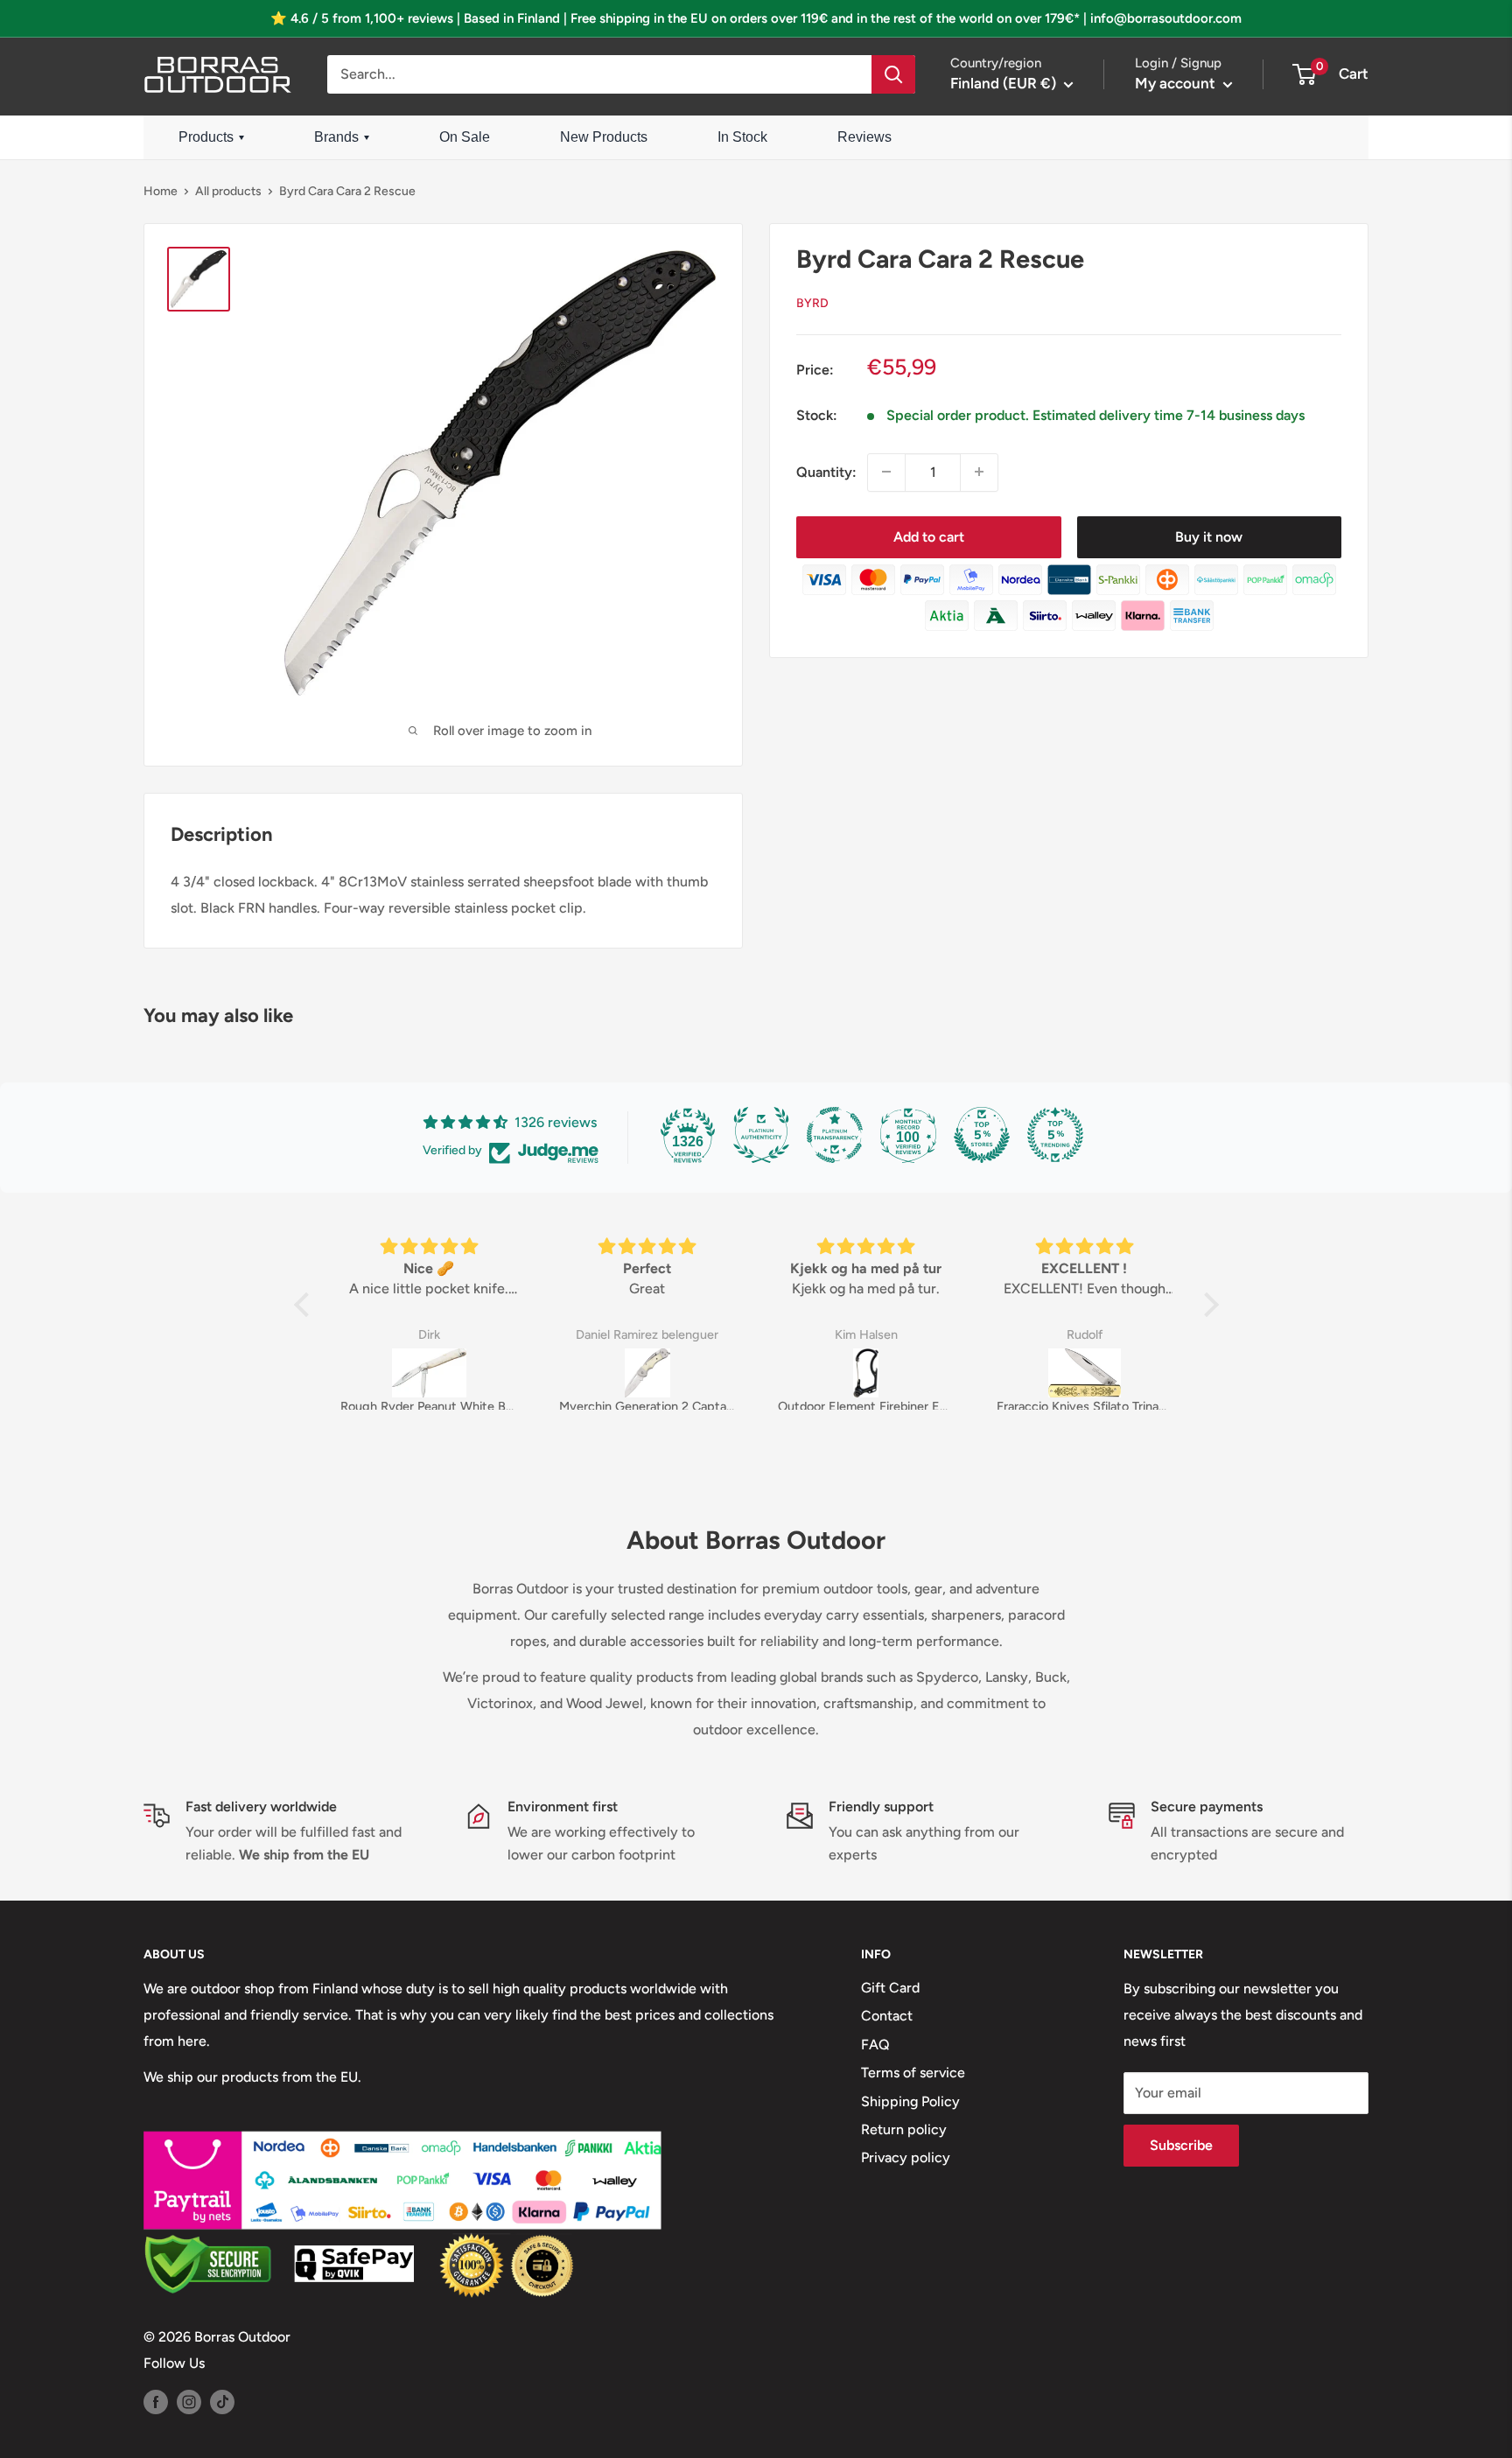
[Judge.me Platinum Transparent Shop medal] (835, 1135)
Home (161, 191)
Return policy (904, 2129)
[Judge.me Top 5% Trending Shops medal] (1055, 1135)
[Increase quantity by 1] (979, 472)
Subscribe (1181, 2145)
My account (1177, 83)
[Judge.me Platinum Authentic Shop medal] (761, 1135)
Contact (887, 2016)
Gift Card (890, 1988)
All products (228, 191)
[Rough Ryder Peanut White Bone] (429, 1373)
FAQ (875, 2045)
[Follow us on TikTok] (222, 2401)
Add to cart (929, 536)
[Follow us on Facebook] (156, 2401)
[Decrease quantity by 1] (886, 472)
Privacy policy (906, 2157)
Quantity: (826, 472)
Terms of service (913, 2073)
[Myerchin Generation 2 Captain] (647, 1373)
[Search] (893, 74)
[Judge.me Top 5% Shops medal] (982, 1135)
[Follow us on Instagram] (189, 2401)
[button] (305, 1305)
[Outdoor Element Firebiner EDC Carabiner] (866, 1373)
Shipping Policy (910, 2101)
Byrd (812, 302)
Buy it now (1209, 536)
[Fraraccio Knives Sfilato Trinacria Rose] (1085, 1373)
